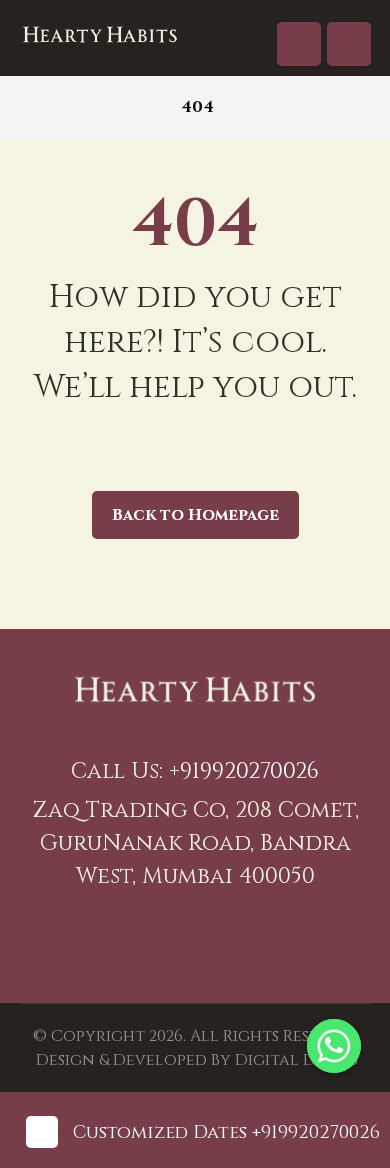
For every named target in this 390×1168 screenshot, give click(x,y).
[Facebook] (170, 943)
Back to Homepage (195, 515)
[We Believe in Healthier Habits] (100, 34)
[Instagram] (220, 943)
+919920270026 (244, 771)
